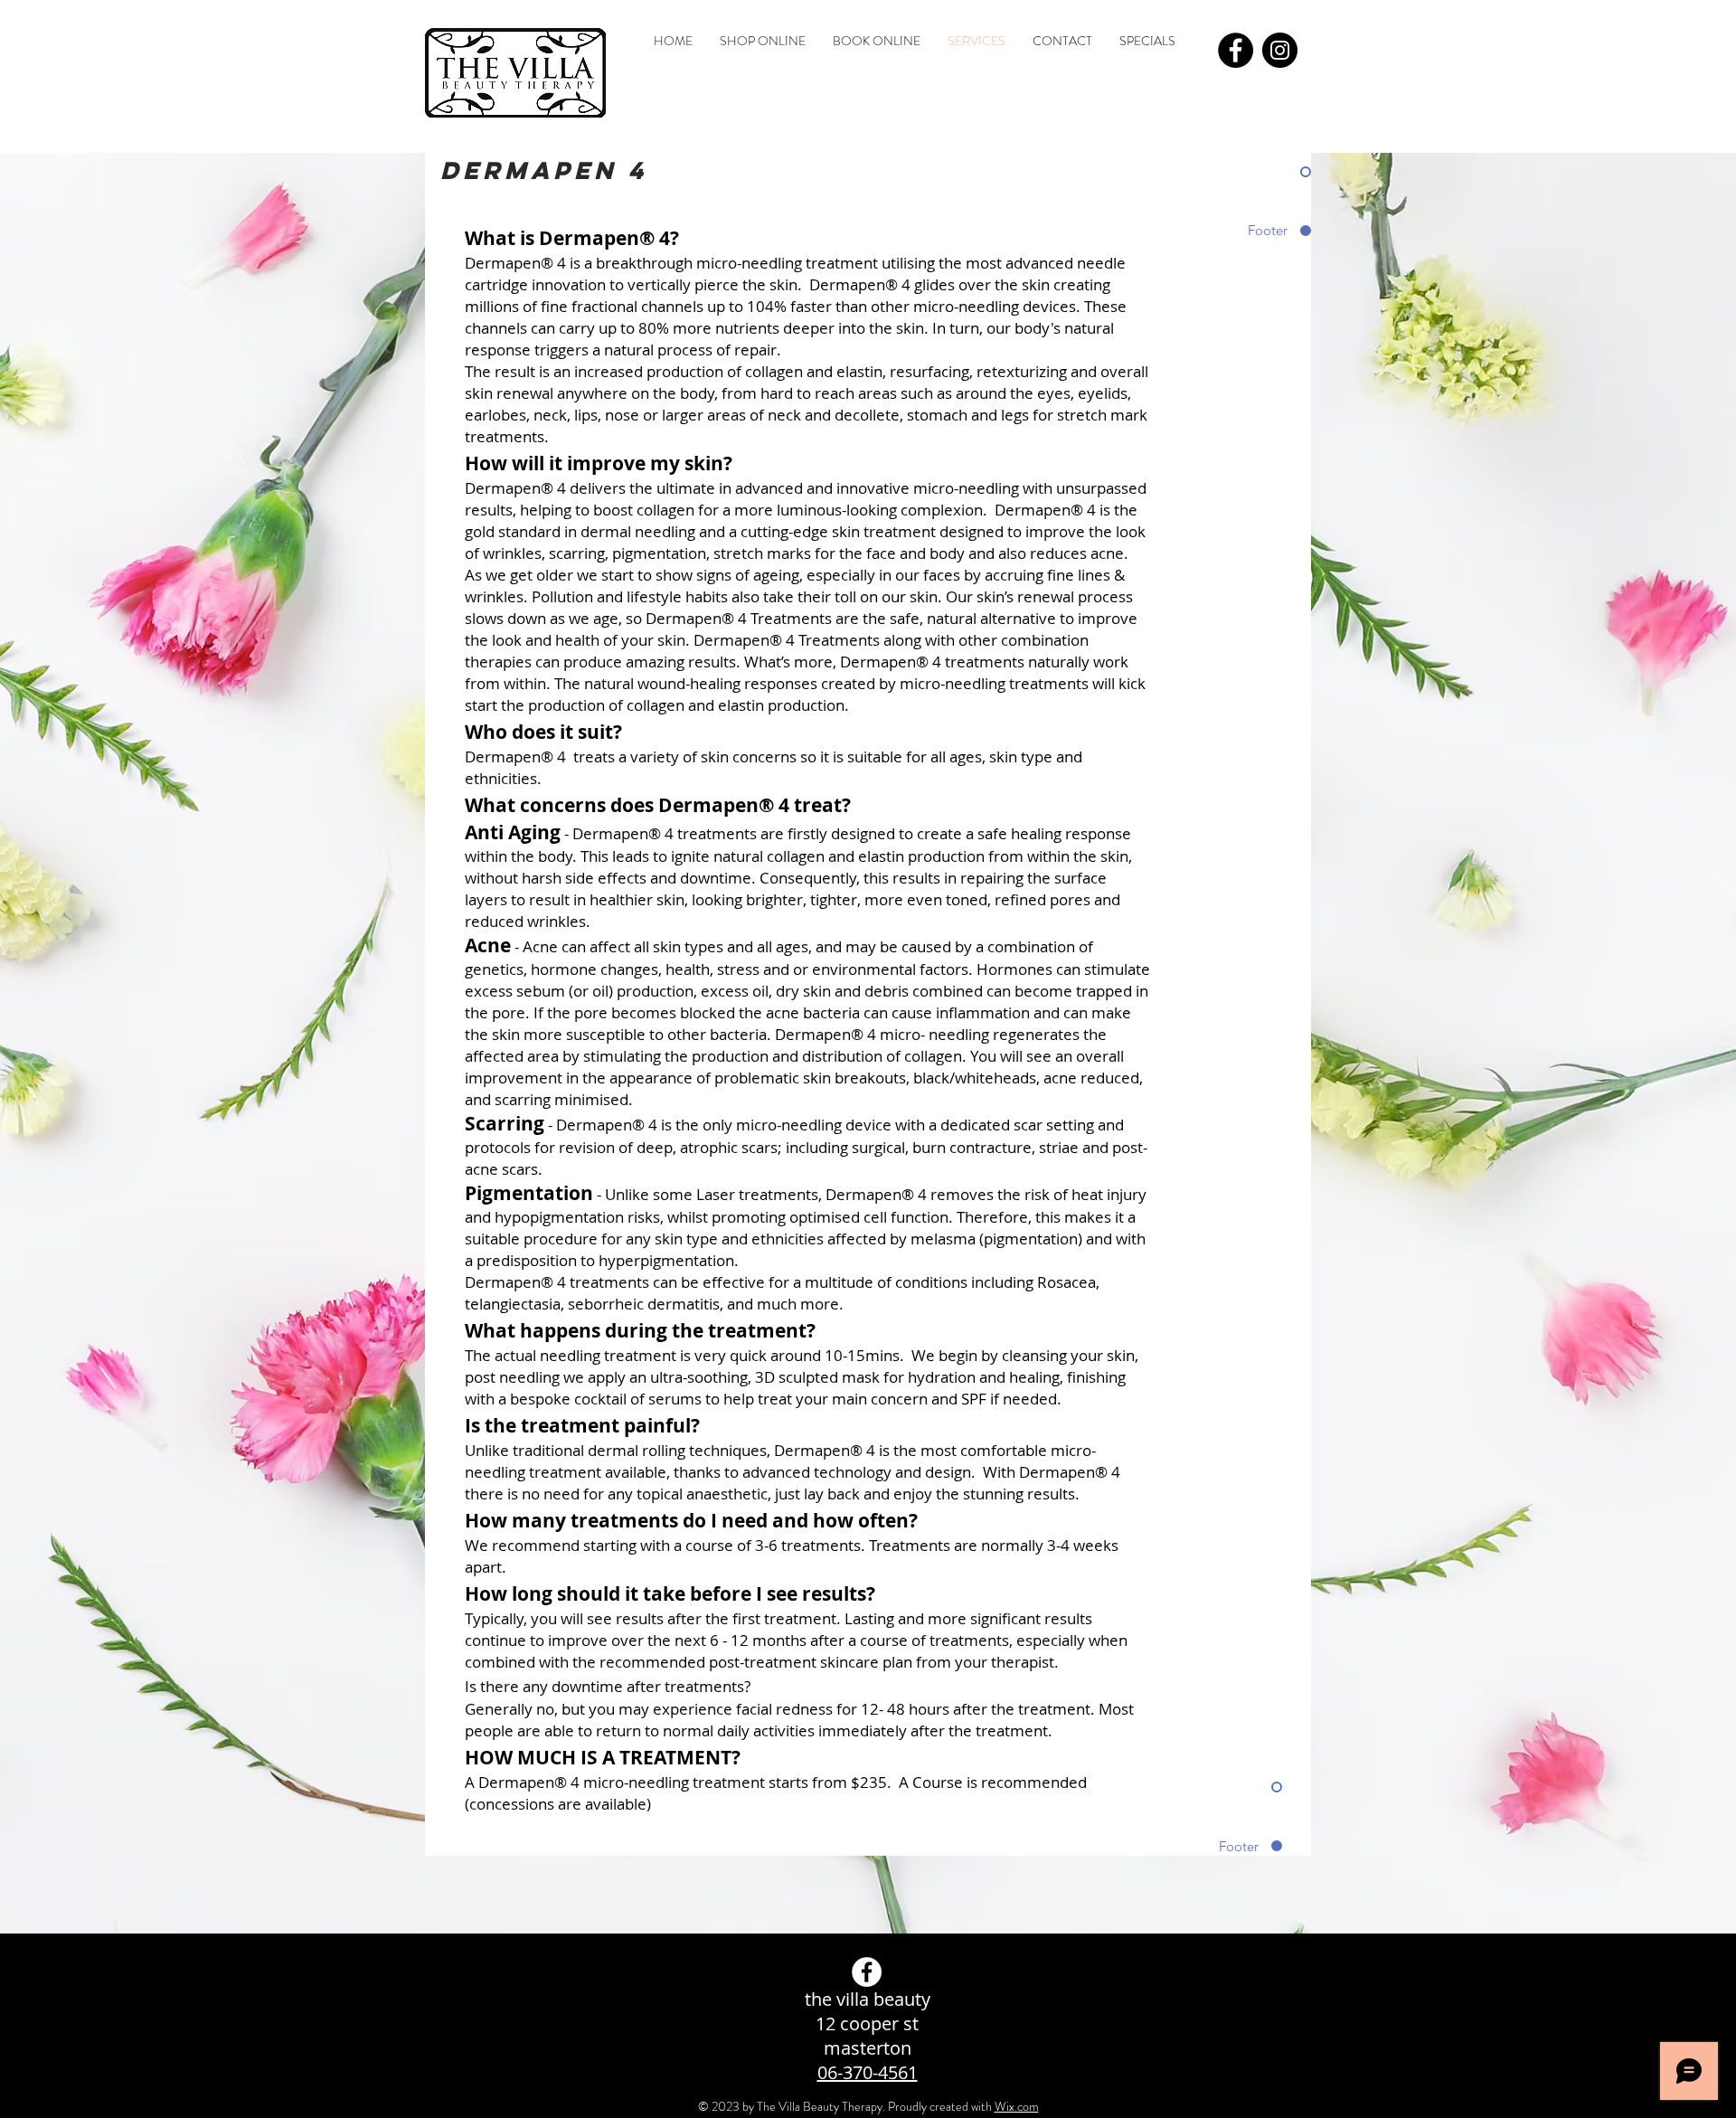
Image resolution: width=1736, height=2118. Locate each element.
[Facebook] (1236, 50)
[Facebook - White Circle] (867, 1972)
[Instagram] (1280, 50)
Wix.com (1017, 2106)
